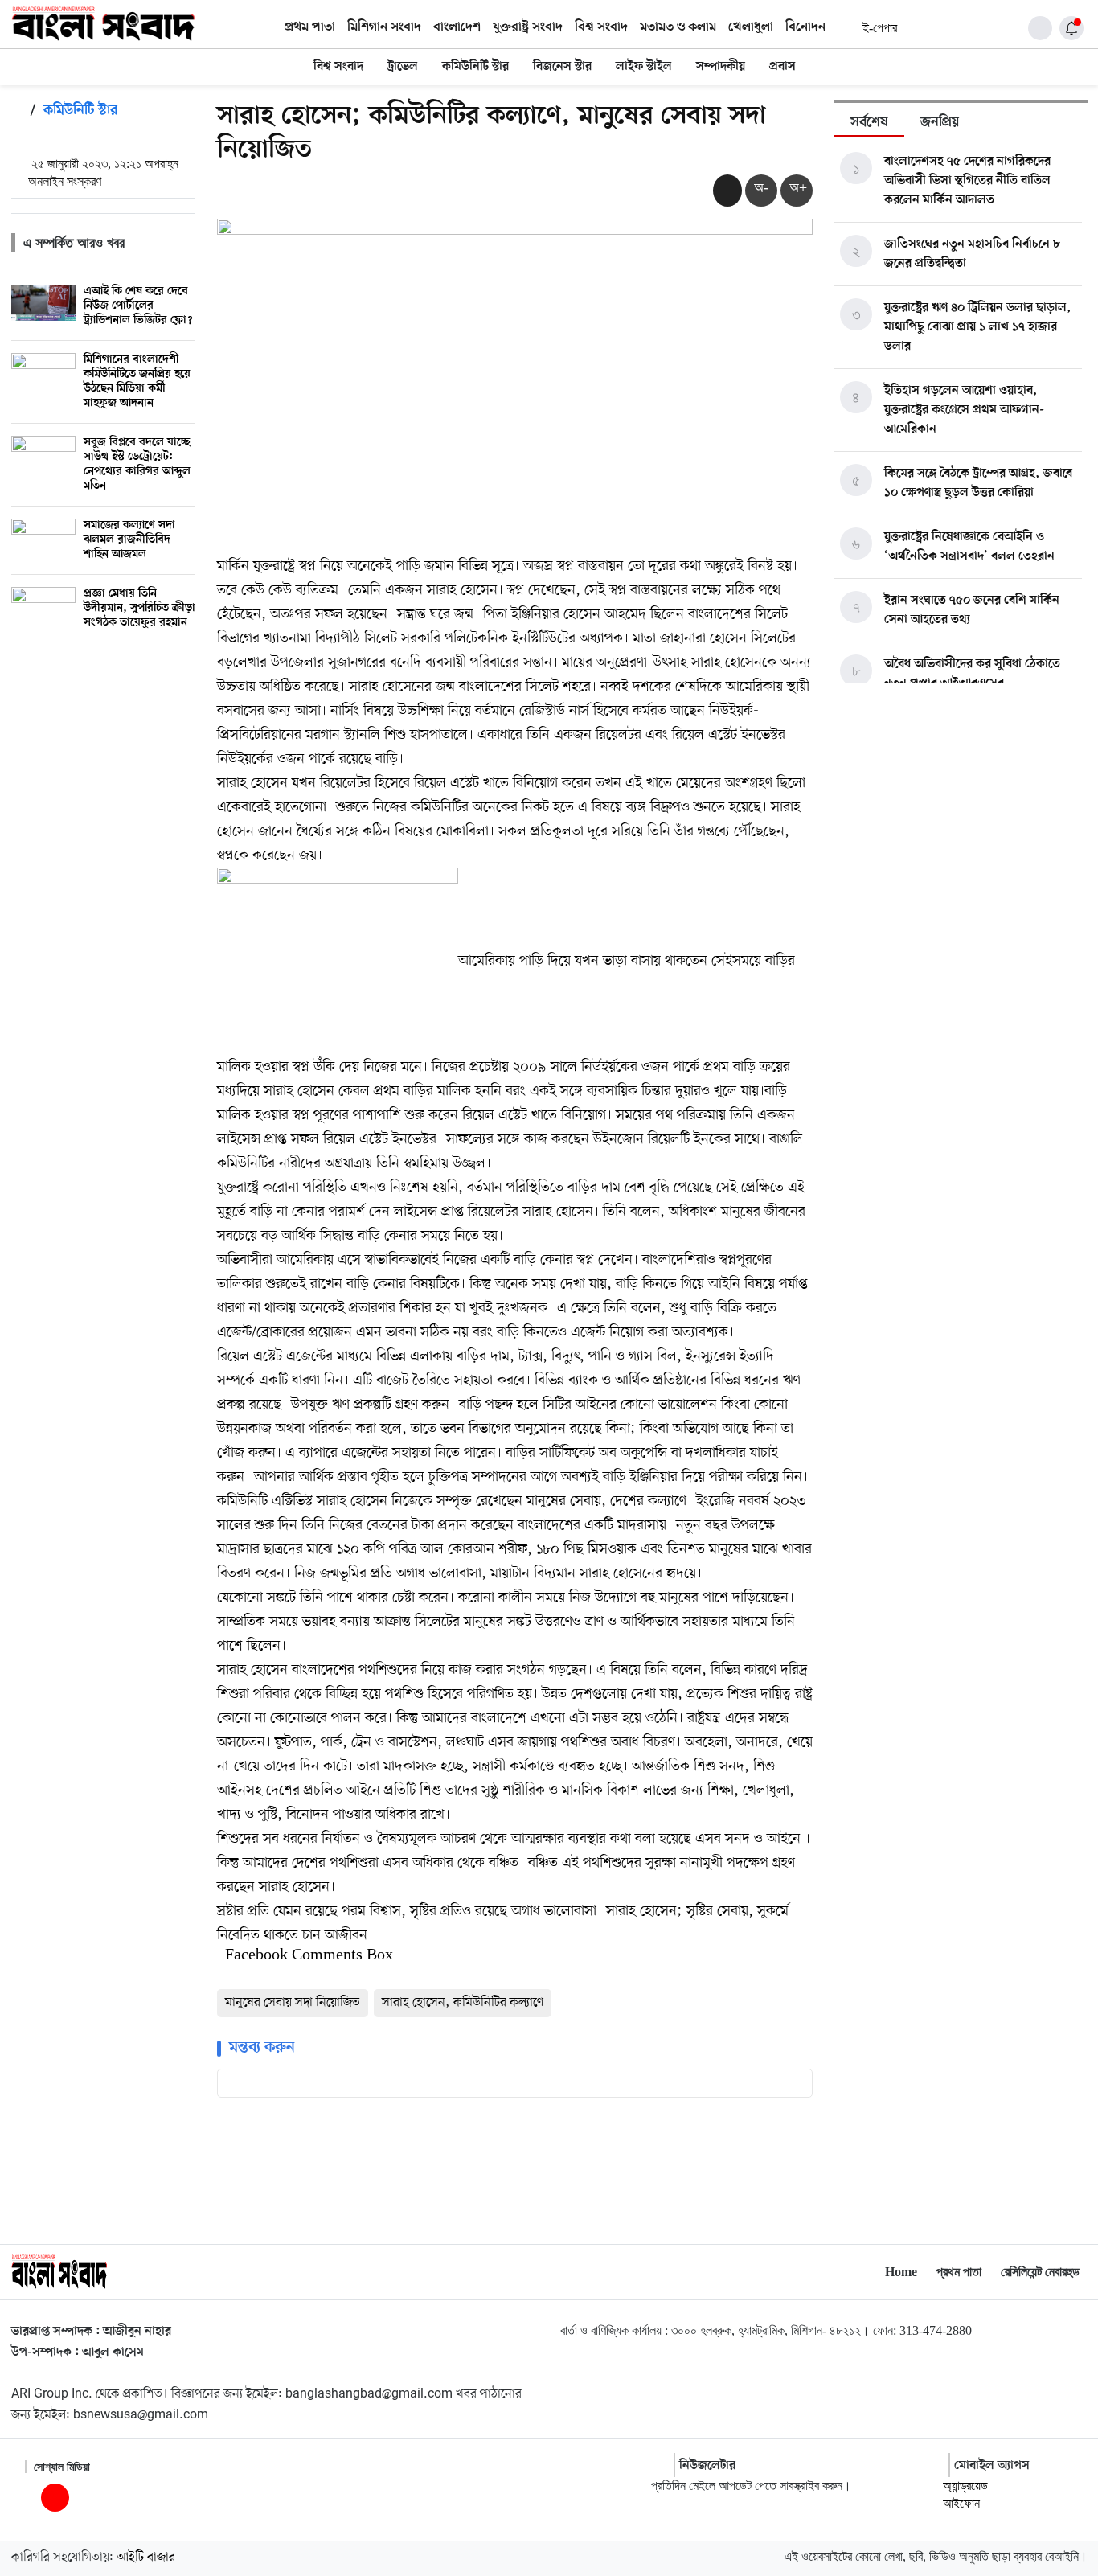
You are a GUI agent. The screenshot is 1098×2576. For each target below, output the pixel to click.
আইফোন (961, 2503)
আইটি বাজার (146, 2558)
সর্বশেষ (869, 123)
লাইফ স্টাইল (644, 67)
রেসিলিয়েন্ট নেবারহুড (1040, 2272)
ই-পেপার (879, 28)
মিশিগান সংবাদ (384, 27)
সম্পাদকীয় (721, 67)
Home (901, 2272)
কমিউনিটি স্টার (475, 67)
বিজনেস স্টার (562, 67)
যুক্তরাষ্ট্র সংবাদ (528, 27)
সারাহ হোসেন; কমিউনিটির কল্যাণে (463, 2003)
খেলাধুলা (751, 27)
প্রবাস (783, 67)
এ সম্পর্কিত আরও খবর (74, 243)
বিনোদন (805, 27)
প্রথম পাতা (310, 27)
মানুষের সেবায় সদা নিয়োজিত (293, 2003)
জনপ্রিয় (940, 123)
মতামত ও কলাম (678, 27)
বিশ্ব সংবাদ (601, 27)
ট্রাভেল (403, 67)
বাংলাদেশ (457, 27)
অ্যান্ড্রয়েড (965, 2486)
